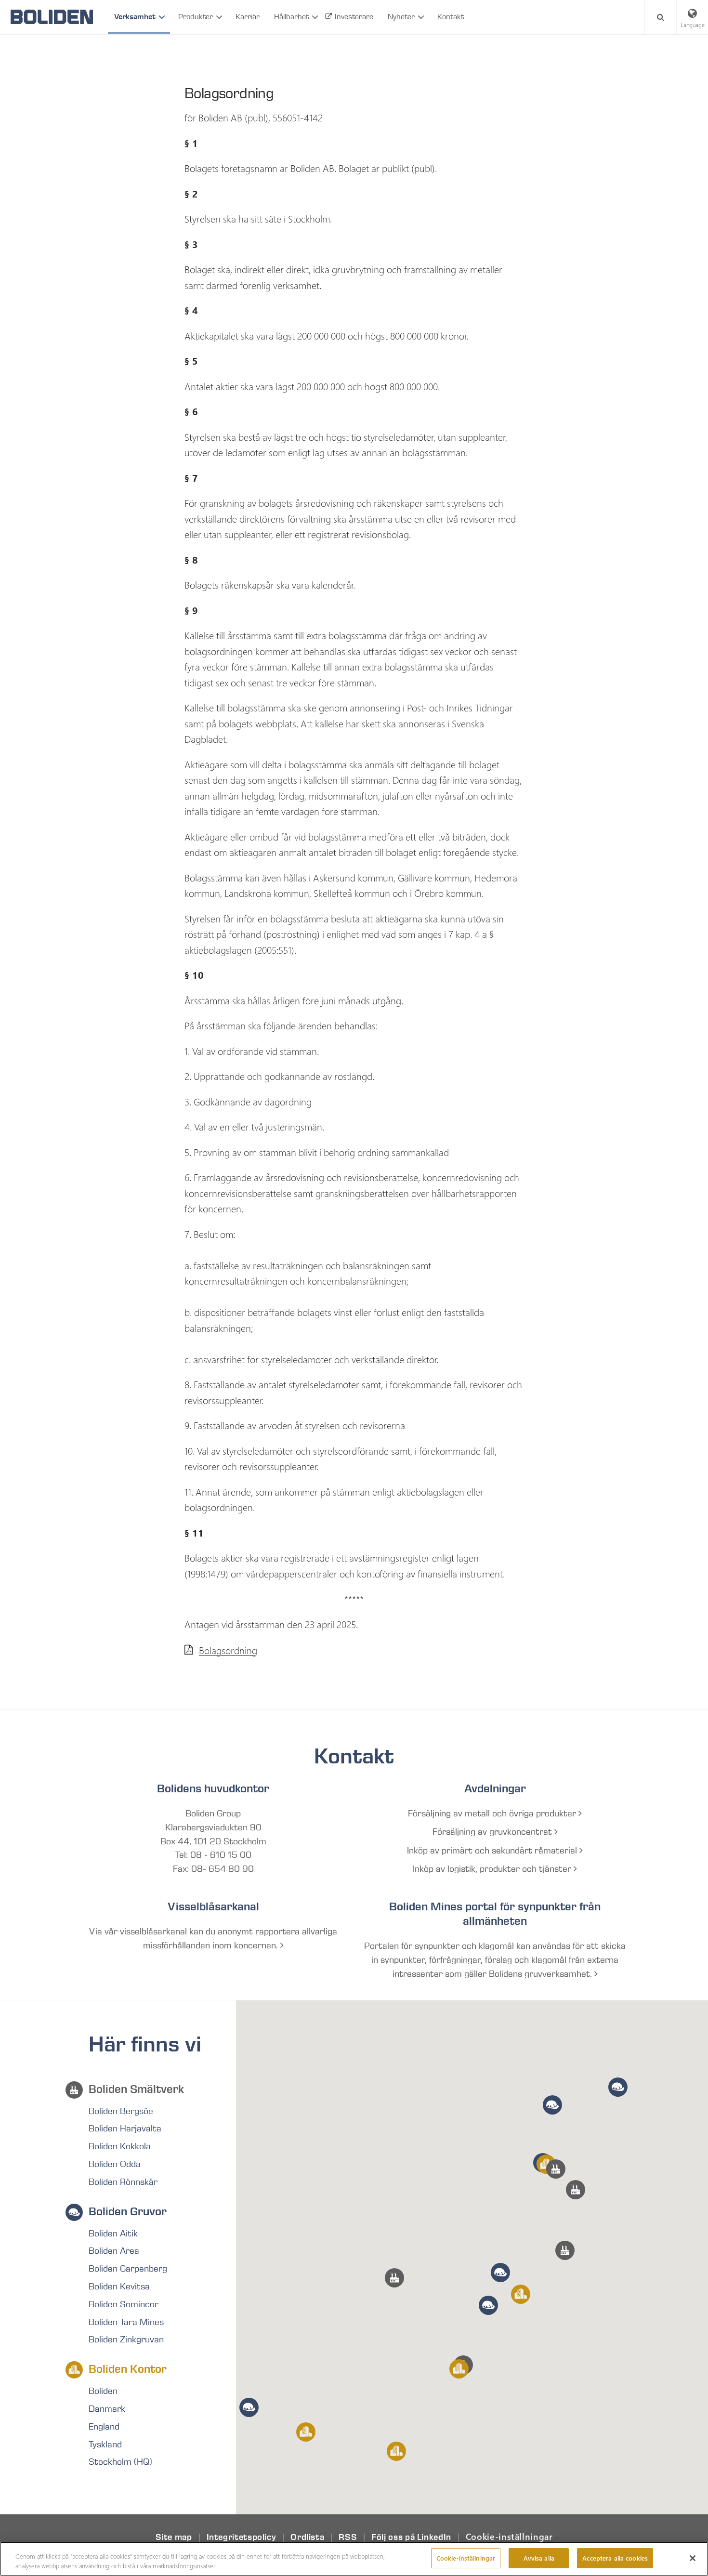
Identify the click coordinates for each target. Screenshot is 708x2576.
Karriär (248, 17)
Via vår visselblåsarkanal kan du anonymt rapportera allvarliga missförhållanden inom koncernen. (213, 1939)
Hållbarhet (291, 17)
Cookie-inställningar (509, 2537)
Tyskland (105, 2445)
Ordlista (307, 2537)
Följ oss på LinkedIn (411, 2537)
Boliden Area (114, 2251)
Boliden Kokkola (120, 2146)
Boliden (103, 2391)
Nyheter (401, 17)
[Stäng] (693, 2558)
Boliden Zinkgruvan (126, 2339)
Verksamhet (135, 17)
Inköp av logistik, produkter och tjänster (493, 1869)
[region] (354, 2559)
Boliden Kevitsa (119, 2287)
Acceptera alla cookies (615, 2558)
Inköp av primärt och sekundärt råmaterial (493, 1851)
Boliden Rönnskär (123, 2182)
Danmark (107, 2409)
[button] (565, 2250)
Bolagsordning (228, 1650)
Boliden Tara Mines (126, 2322)
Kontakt (451, 17)
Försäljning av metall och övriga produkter (493, 1814)
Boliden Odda (115, 2164)
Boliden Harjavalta (125, 2129)
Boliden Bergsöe (121, 2111)
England (104, 2427)
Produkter (196, 17)
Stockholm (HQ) (120, 2462)
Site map (174, 2537)
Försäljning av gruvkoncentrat (493, 1832)
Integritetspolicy (242, 2537)
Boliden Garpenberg (128, 2269)
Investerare (354, 17)
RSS (348, 2537)
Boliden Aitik (113, 2234)
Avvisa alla (539, 2558)
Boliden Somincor (124, 2304)
